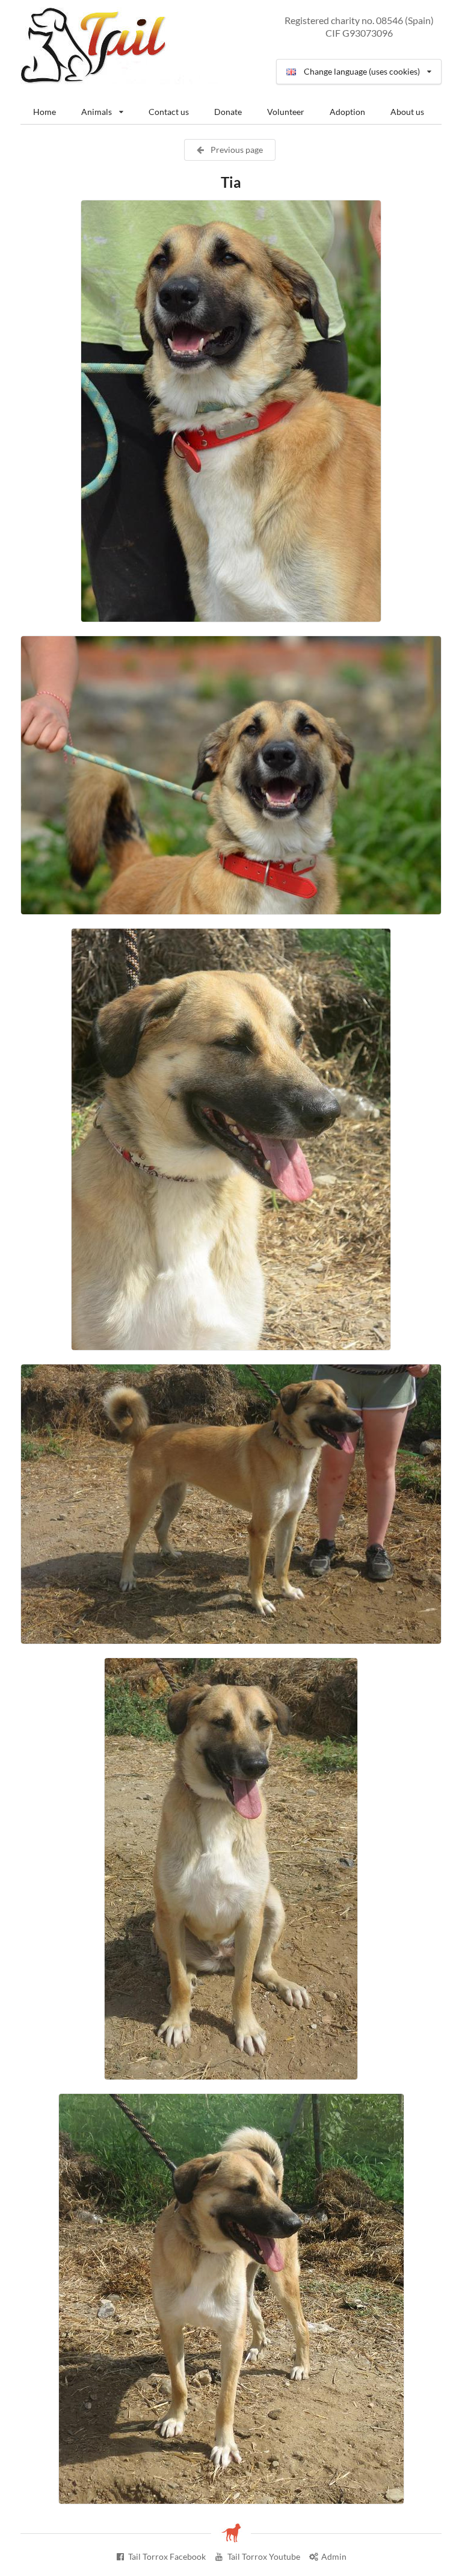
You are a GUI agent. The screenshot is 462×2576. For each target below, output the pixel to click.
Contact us (169, 112)
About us (407, 112)
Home (45, 112)
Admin (334, 2556)
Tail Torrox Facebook (167, 2556)
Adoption (347, 112)
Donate (228, 112)
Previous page (236, 150)
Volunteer (286, 112)
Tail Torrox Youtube (264, 2556)
